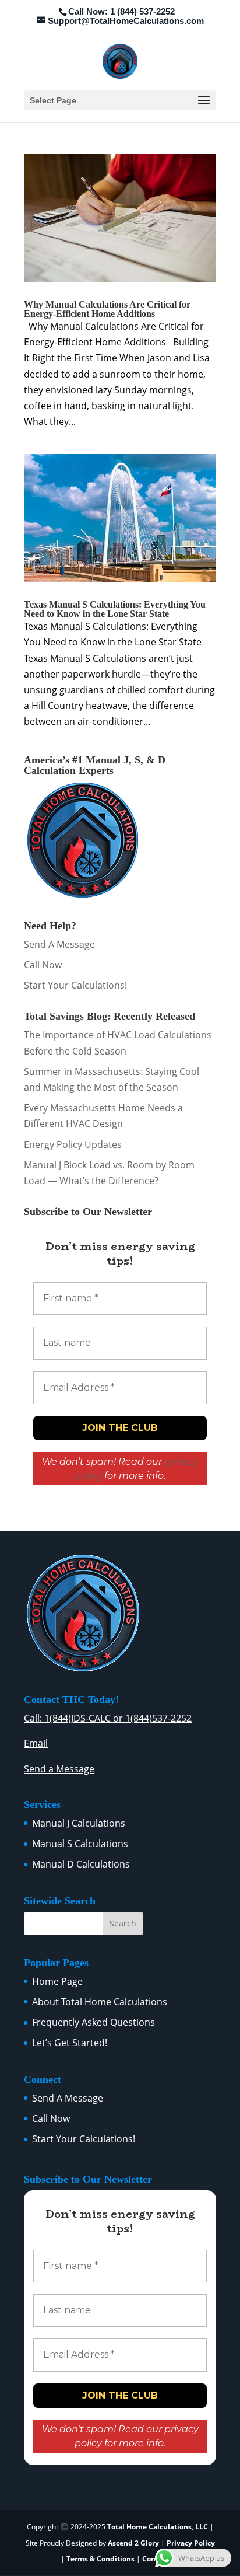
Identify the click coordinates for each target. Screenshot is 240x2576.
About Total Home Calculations (100, 2002)
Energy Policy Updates (73, 1144)
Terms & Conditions (100, 2559)
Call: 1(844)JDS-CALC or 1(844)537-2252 (108, 1718)
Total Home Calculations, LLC (158, 2527)
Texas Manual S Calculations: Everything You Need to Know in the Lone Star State (115, 609)
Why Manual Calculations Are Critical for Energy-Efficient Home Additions (107, 309)
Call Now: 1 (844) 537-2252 (121, 11)
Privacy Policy (191, 2543)
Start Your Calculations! (75, 985)
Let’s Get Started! (70, 2043)
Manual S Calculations (80, 1844)
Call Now (43, 965)
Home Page (57, 1981)
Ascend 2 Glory (134, 2543)
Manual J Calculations (79, 1823)
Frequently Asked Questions (93, 2022)
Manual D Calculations (81, 1864)
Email (36, 1743)
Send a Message (59, 1769)
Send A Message (59, 944)
